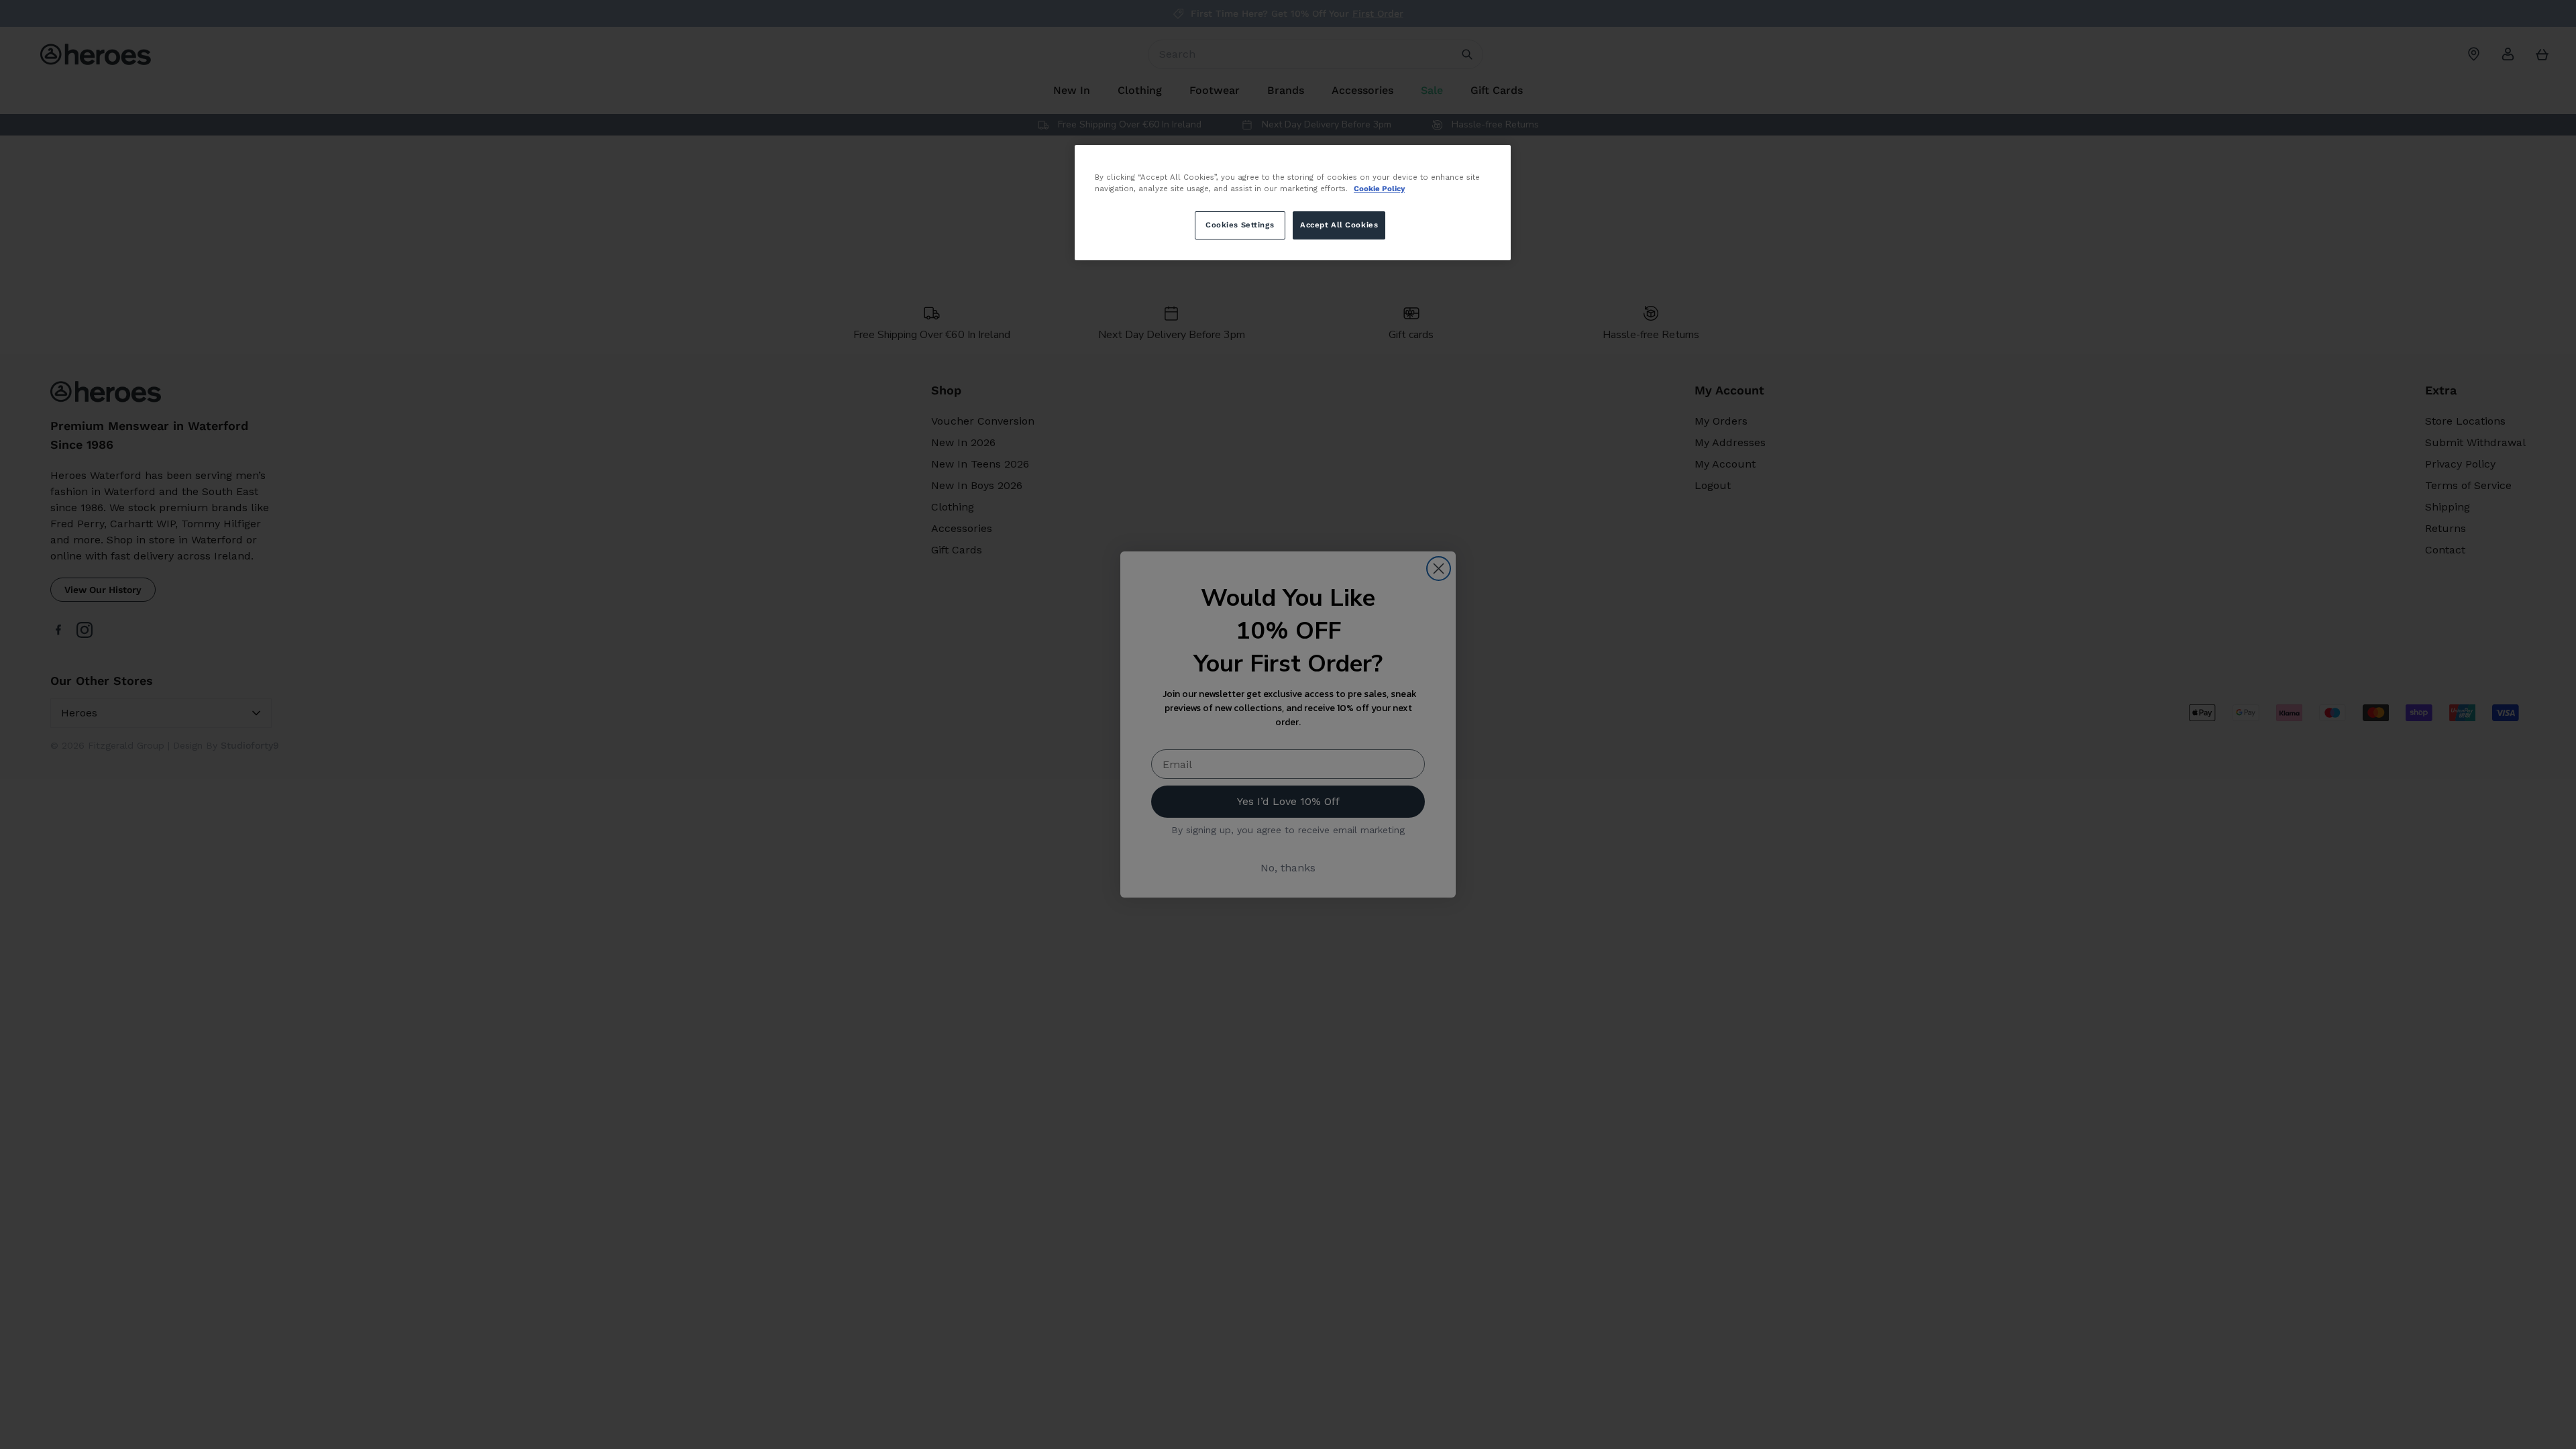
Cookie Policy (1379, 189)
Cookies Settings (1240, 225)
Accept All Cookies (1339, 225)
